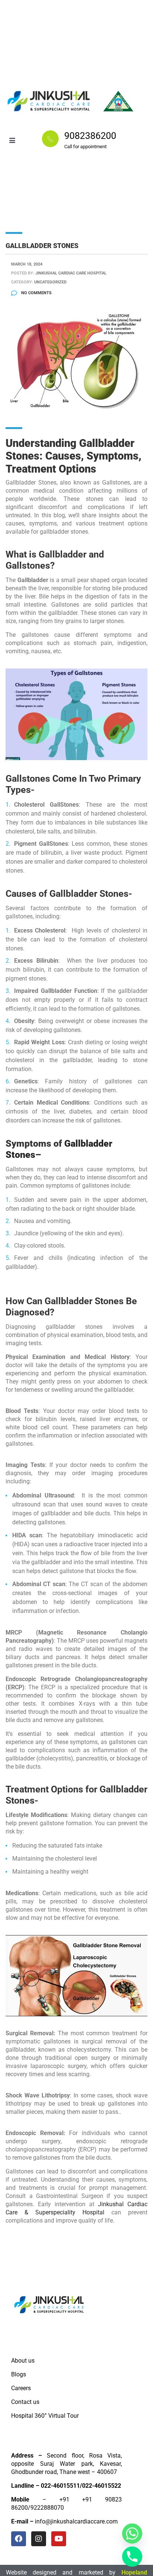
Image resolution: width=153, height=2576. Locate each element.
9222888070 (47, 2508)
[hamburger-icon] (12, 141)
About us (23, 2361)
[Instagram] (39, 2539)
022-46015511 (60, 2486)
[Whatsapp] (132, 2534)
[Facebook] (19, 2539)
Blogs (19, 2374)
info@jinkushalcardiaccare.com (76, 2521)
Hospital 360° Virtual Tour (45, 2416)
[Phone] (132, 2557)
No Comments (36, 293)
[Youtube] (59, 2539)
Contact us (25, 2402)
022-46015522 (102, 2486)
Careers (21, 2388)
